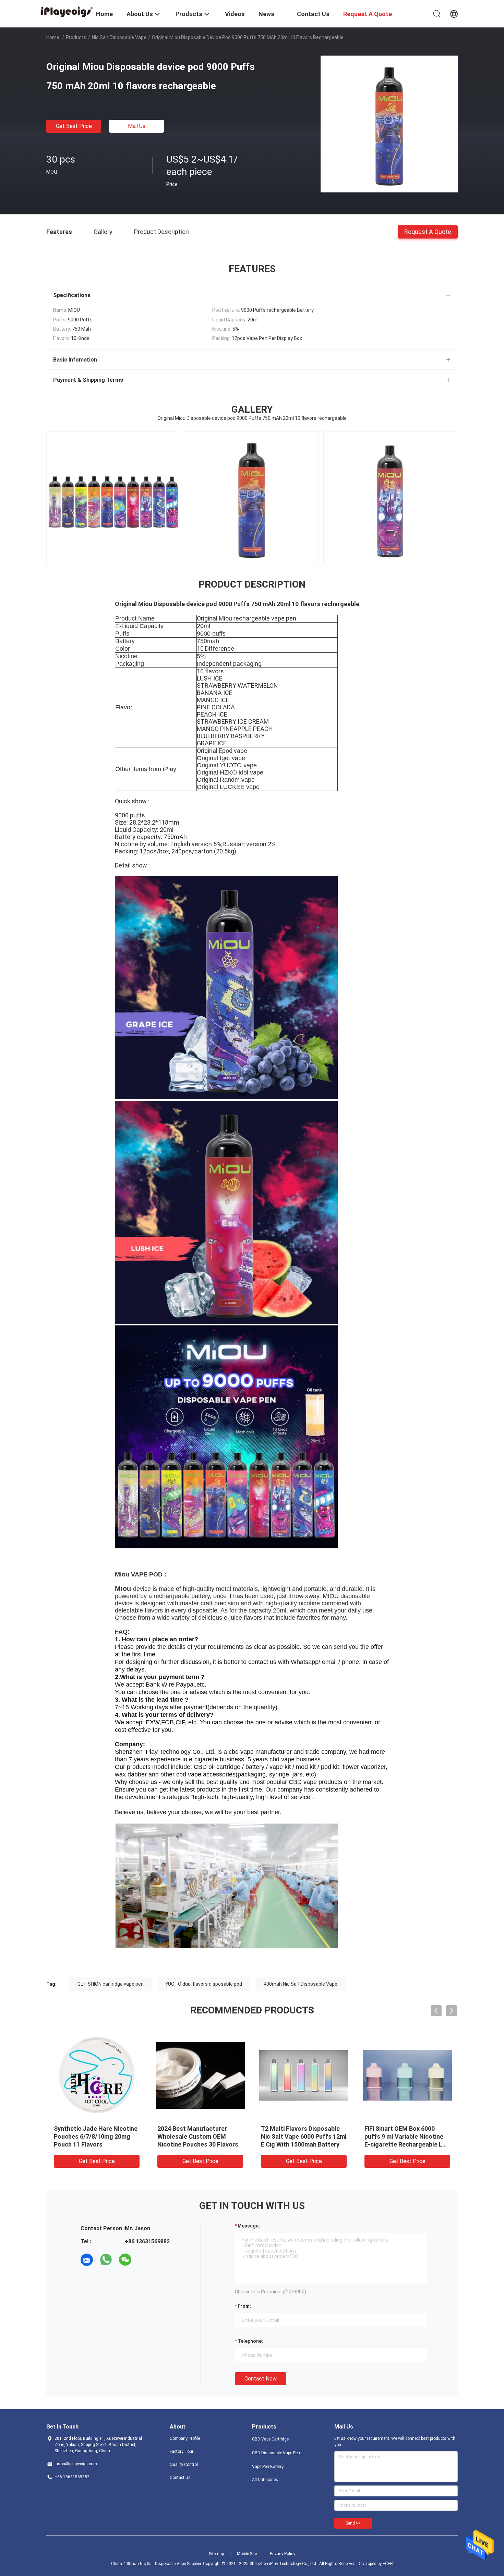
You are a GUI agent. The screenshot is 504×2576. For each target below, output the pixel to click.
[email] (87, 2260)
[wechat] (125, 2260)
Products (76, 37)
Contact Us (180, 2478)
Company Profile (185, 2438)
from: (244, 2306)
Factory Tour (182, 2451)
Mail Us (137, 126)
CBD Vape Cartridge (270, 2439)
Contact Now (261, 2379)
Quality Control (184, 2465)
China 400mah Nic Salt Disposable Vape (148, 2564)
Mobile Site (247, 2554)
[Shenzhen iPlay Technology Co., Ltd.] (67, 11)
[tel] (144, 2260)
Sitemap (216, 2554)
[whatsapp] (106, 2260)
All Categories (265, 2480)
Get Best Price (74, 126)
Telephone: (250, 2341)
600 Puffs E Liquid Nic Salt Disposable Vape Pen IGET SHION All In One (195, 2136)
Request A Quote (428, 231)
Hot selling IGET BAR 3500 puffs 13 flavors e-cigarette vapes (94, 2136)
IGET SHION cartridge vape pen (110, 1984)
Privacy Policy (283, 2554)
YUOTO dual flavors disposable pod (204, 1984)
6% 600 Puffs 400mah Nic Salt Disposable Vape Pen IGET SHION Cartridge (407, 2136)
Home (53, 37)
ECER (388, 2564)
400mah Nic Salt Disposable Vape (301, 1984)
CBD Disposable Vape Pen (276, 2453)
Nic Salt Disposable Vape (119, 37)
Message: (249, 2226)
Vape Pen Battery (268, 2467)
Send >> (353, 2523)
